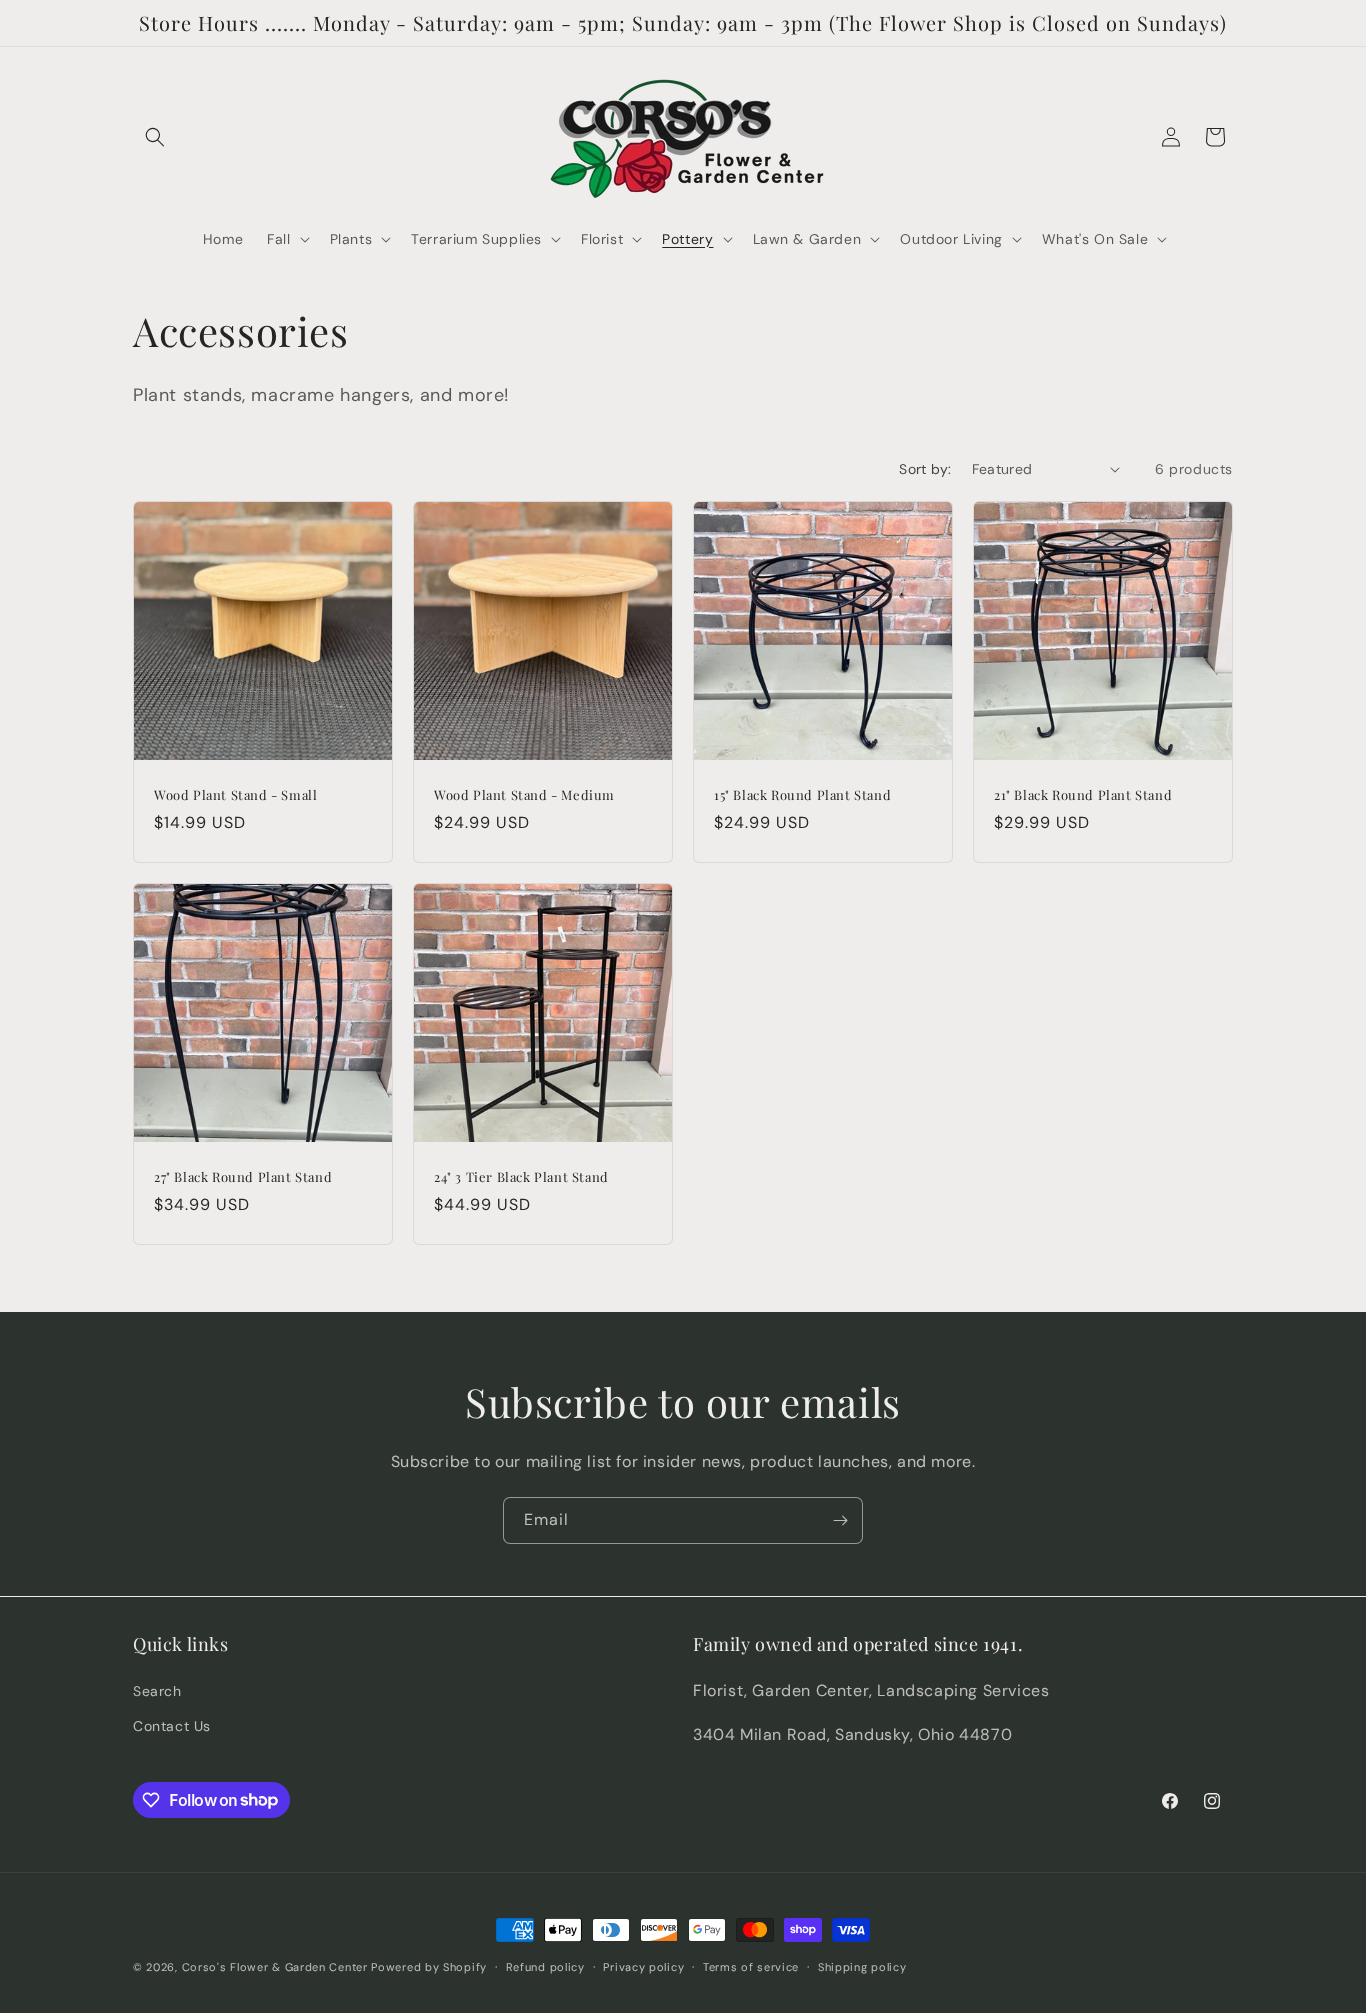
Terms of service (751, 1966)
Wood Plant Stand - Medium (524, 795)
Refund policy (545, 1966)
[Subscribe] (840, 1520)
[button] (155, 137)
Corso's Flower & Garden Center (275, 1967)
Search (157, 1690)
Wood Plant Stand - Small (235, 795)
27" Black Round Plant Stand (243, 1177)
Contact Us (172, 1725)
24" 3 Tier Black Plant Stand (521, 1177)
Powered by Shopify (429, 1967)
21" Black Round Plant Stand (1083, 795)
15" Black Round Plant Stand (802, 795)
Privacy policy (643, 1966)
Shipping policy (862, 1966)
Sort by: (925, 469)
